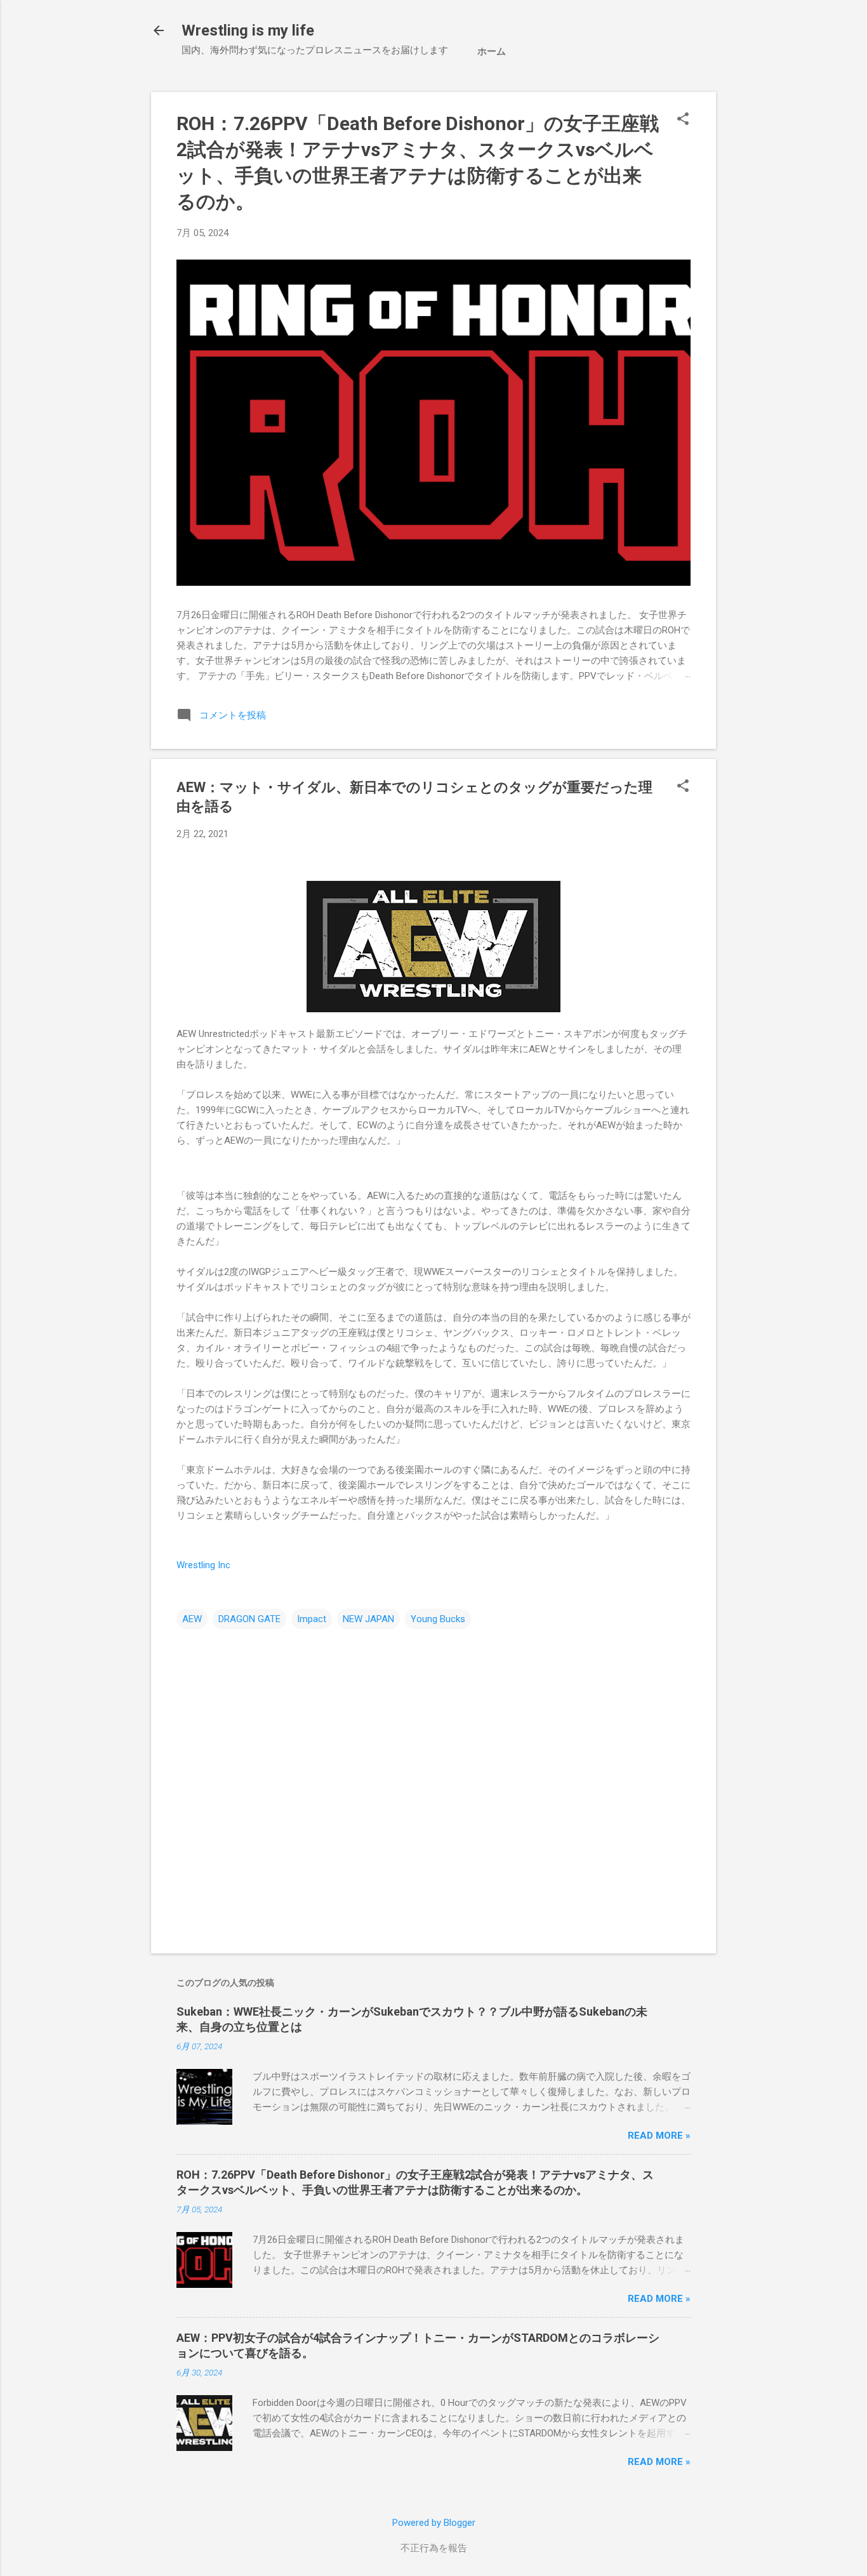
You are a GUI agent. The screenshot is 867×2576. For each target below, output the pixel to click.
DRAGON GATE (249, 1619)
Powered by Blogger (434, 2523)
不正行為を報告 (434, 2548)
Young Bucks (438, 1619)
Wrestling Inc (203, 1565)
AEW (192, 1619)
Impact (312, 1619)
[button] (683, 120)
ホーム (492, 51)
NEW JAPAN (368, 1619)
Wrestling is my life (248, 30)
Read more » (659, 2136)
